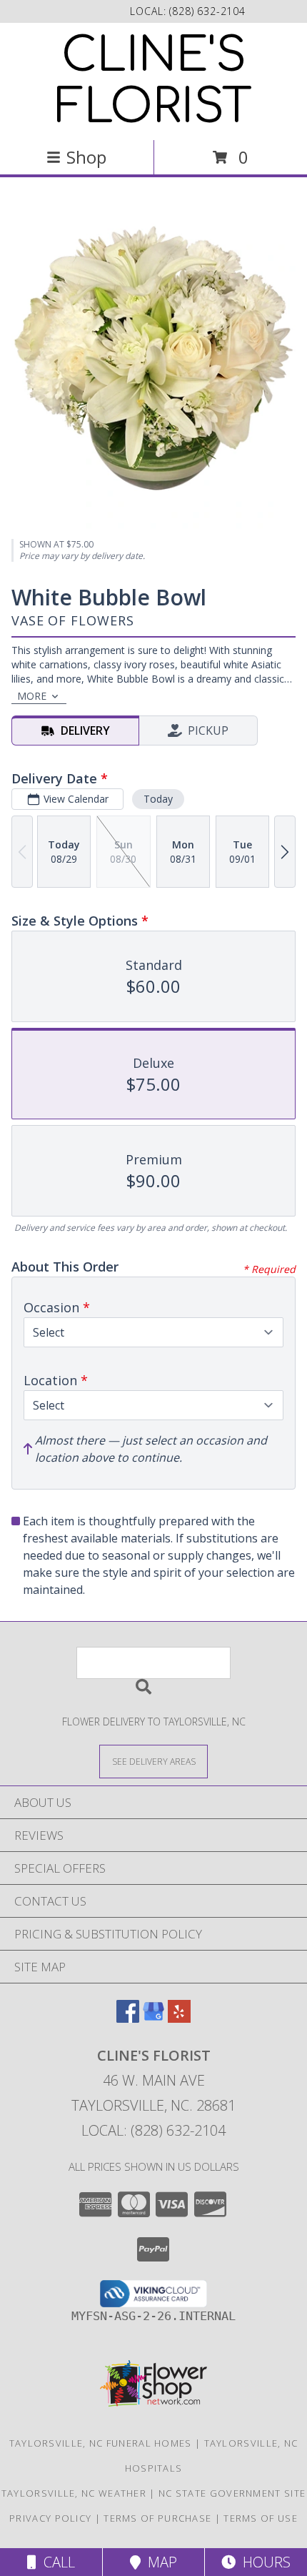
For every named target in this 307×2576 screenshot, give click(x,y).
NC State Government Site (232, 2493)
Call (56, 2562)
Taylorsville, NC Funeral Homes (101, 2443)
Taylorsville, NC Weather (74, 2493)
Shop (86, 157)
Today (158, 799)
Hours (263, 2562)
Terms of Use (261, 2518)
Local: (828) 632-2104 (153, 2130)
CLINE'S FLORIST (154, 81)
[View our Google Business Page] (153, 2018)
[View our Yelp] (179, 2018)
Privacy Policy (50, 2518)
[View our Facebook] (128, 2018)
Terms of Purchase (157, 2518)
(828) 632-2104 (207, 11)
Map (159, 2562)
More (32, 696)
